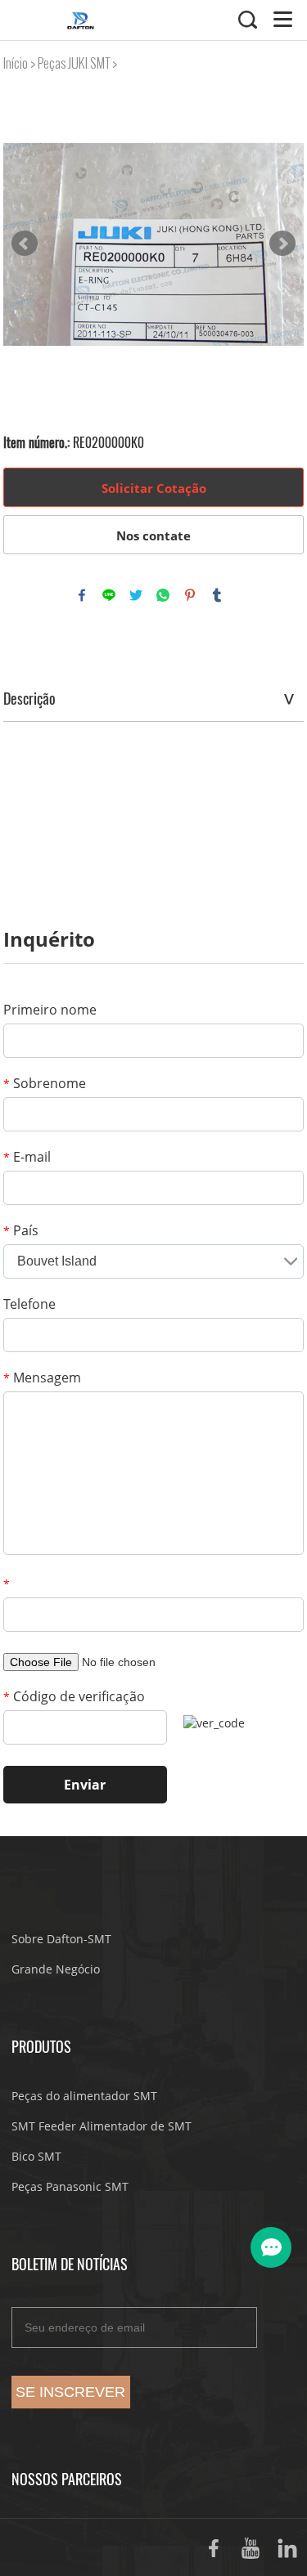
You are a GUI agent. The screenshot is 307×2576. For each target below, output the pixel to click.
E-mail (27, 1157)
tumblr (217, 595)
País (21, 1230)
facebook (82, 595)
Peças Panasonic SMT (70, 2186)
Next (282, 244)
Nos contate (153, 535)
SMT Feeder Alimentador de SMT (102, 2126)
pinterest (190, 595)
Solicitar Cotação (154, 488)
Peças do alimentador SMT (84, 2096)
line (109, 595)
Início (16, 63)
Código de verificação (74, 1696)
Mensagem (42, 1378)
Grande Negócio (56, 1969)
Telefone (29, 1304)
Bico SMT (36, 2156)
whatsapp (163, 595)
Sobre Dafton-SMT (61, 1939)
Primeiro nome (50, 1010)
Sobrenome (45, 1083)
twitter (136, 595)
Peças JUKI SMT (74, 63)
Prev (25, 244)
